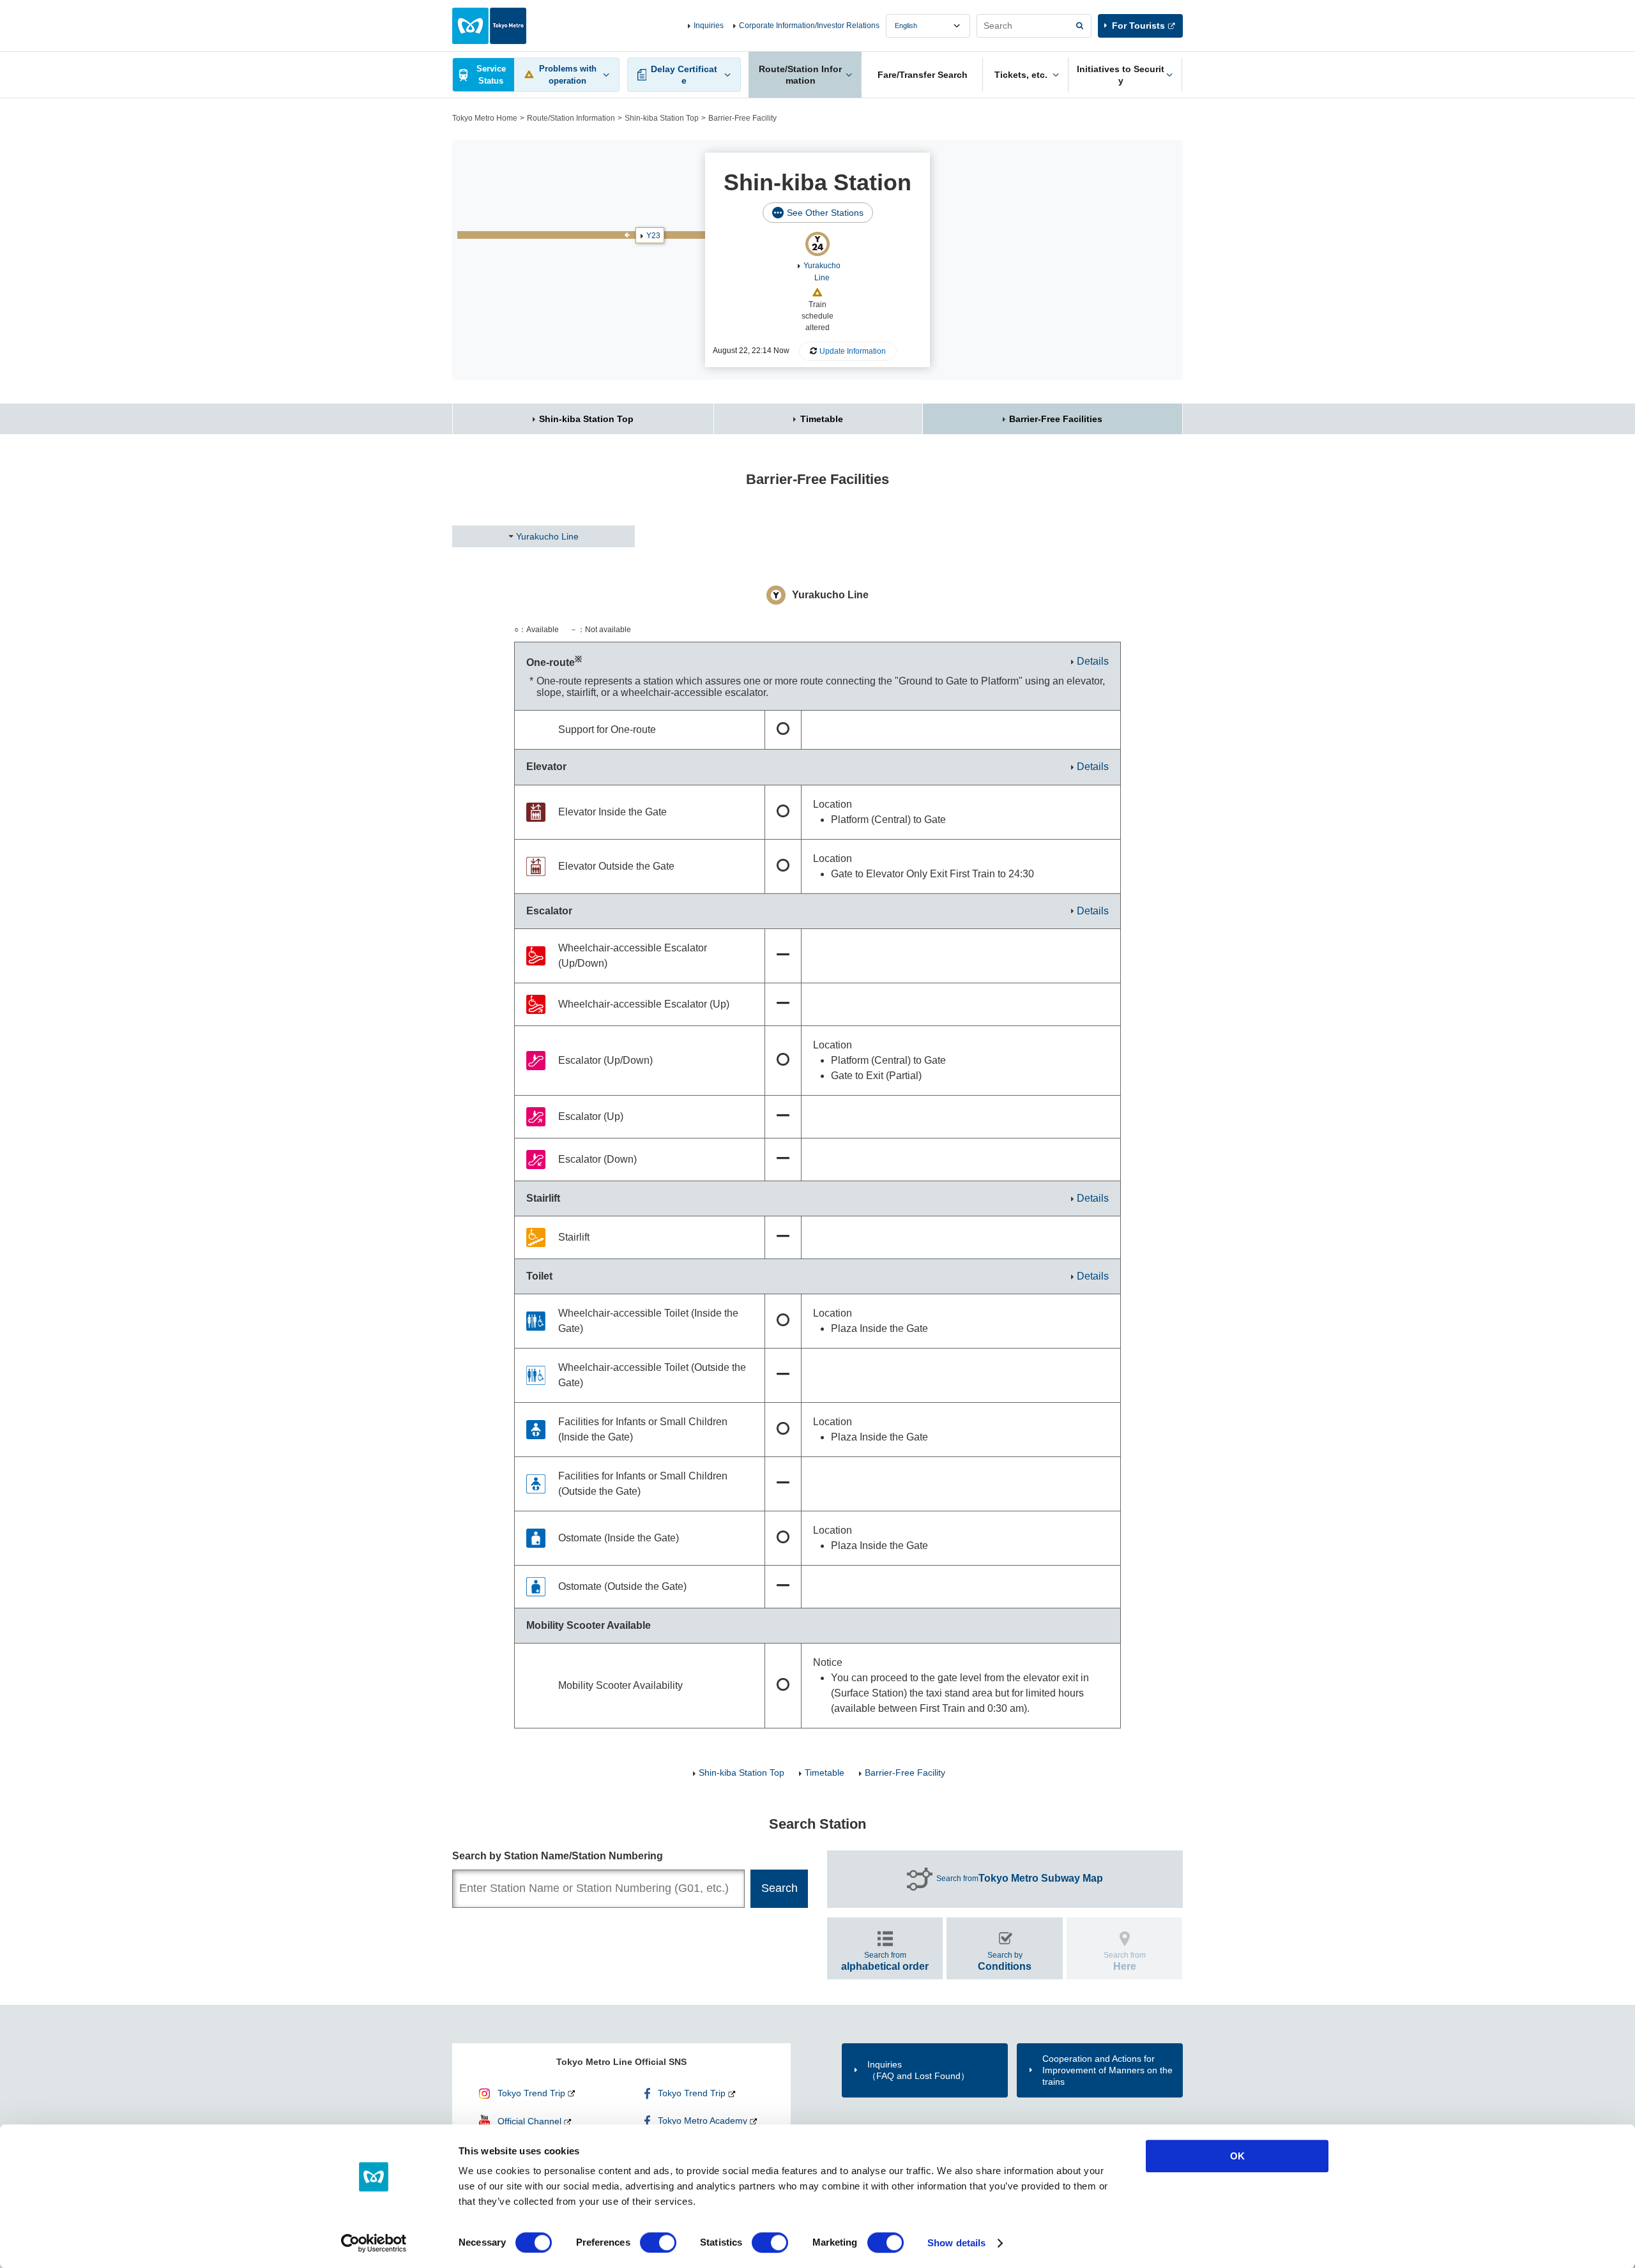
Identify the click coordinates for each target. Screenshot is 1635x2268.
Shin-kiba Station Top (662, 118)
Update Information (853, 351)
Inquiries (709, 26)
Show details (956, 2243)
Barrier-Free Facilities (1056, 419)
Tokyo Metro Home (485, 118)
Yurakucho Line (547, 536)
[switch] (658, 2242)
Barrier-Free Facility (905, 1773)
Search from (1020, 1878)
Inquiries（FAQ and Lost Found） (918, 2070)
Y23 (653, 236)
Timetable (822, 419)
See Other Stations (825, 213)
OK (1237, 2156)
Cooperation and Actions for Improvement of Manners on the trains (1107, 2070)
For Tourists (1138, 26)
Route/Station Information (571, 118)
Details (1093, 661)
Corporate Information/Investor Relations (809, 26)
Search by (1005, 1961)
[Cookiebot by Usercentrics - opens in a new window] (374, 2243)
